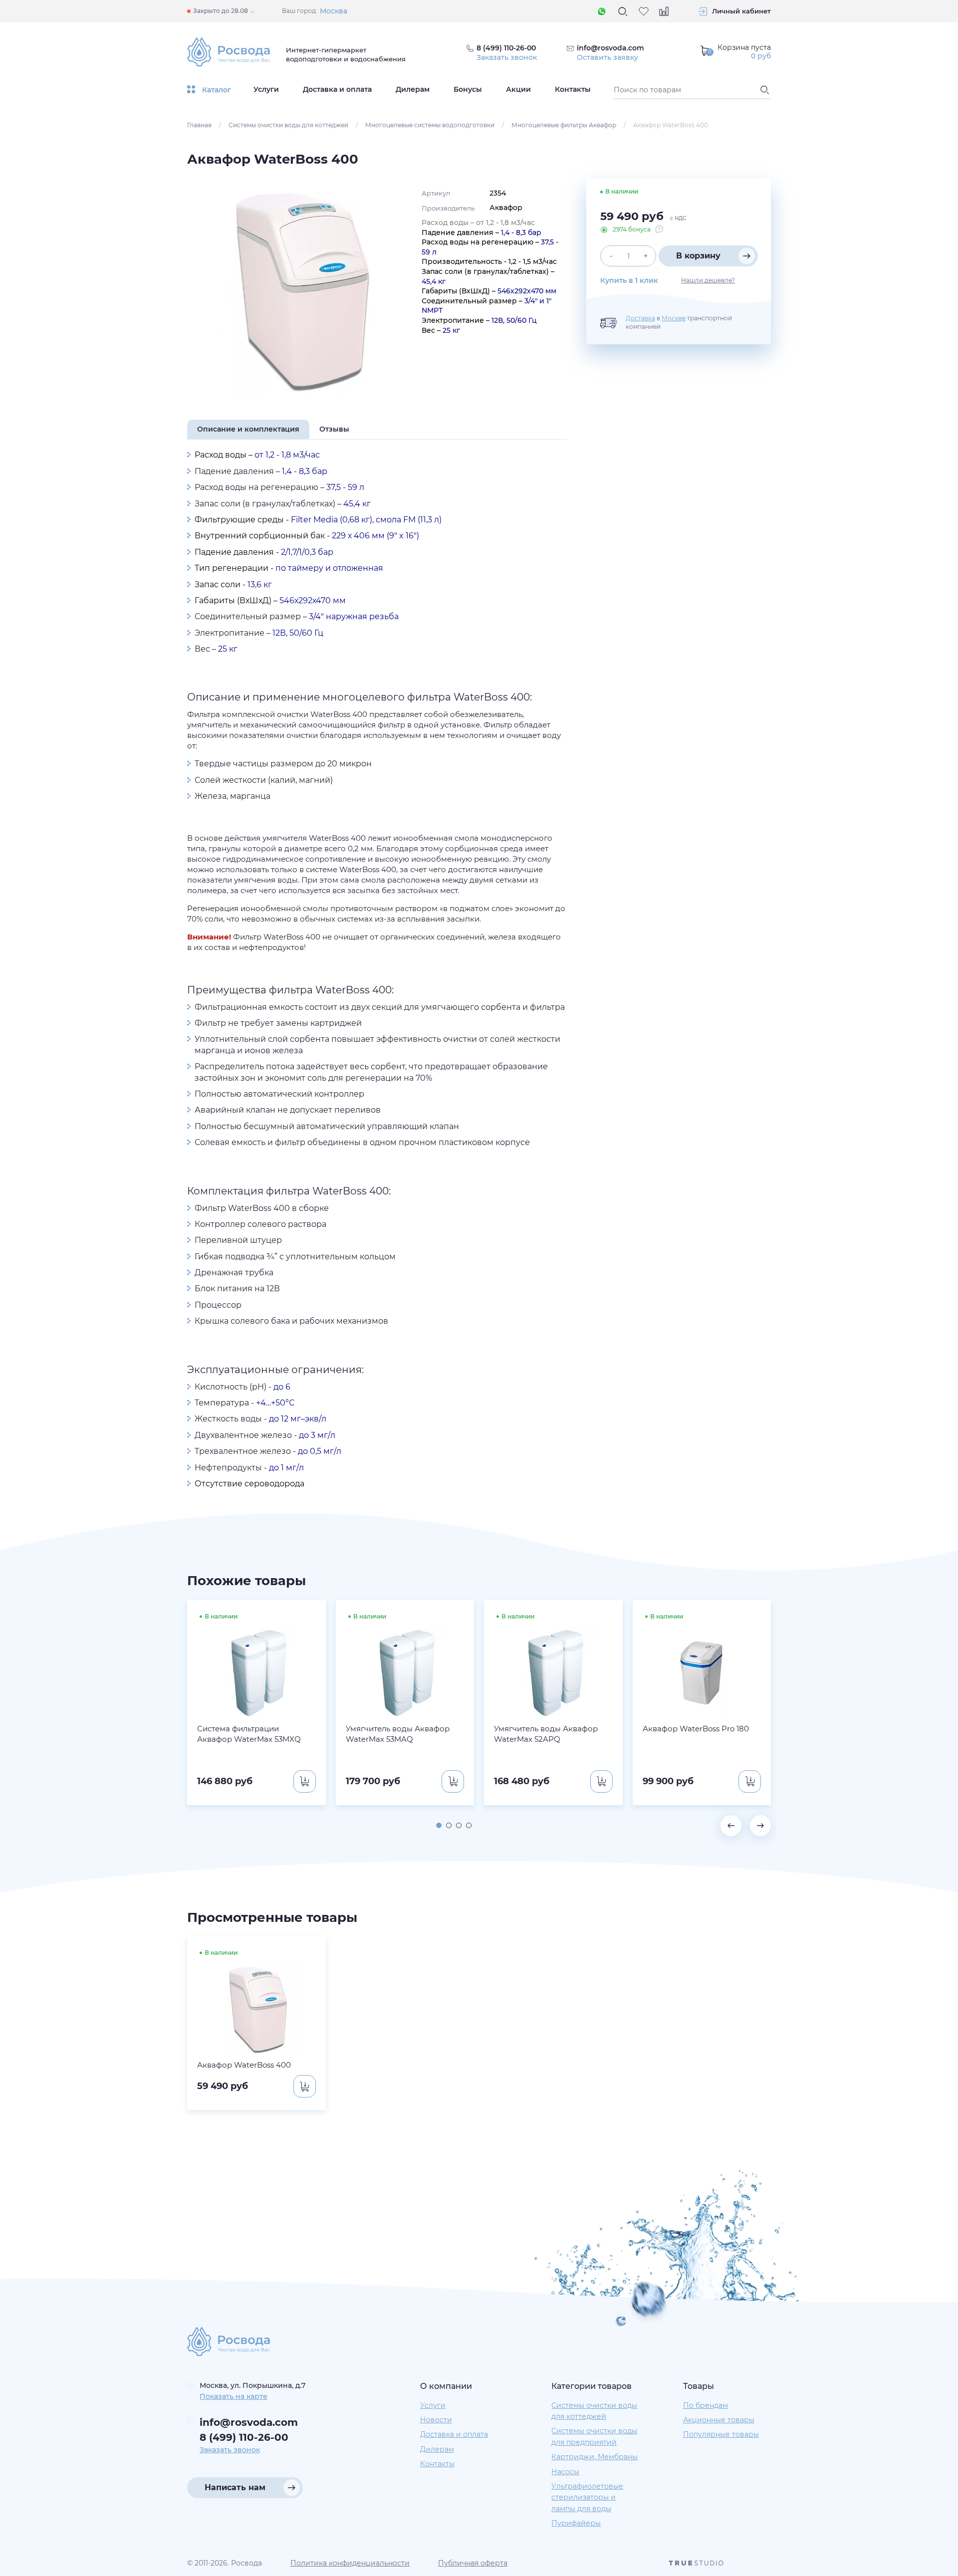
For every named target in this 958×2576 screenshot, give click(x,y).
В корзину (698, 256)
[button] (439, 1825)
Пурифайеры (576, 2523)
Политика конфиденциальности (350, 2563)
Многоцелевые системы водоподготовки (430, 125)
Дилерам (413, 89)
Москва (334, 11)
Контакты (573, 89)
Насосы (565, 2472)
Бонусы (468, 89)
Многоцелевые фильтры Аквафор (564, 125)
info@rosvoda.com (610, 48)
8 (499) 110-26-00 (244, 2437)
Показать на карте (234, 2396)
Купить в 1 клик (629, 280)
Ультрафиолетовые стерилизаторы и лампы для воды (587, 2497)
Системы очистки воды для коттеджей (288, 125)
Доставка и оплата (337, 89)
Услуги (266, 89)
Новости (436, 2420)
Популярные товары (721, 2434)
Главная (199, 125)
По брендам (706, 2405)
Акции (518, 89)
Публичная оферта (473, 2563)
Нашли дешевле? (708, 280)
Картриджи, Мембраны (595, 2457)
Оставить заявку (607, 57)
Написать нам (235, 2487)
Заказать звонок (507, 57)
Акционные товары (719, 2420)
